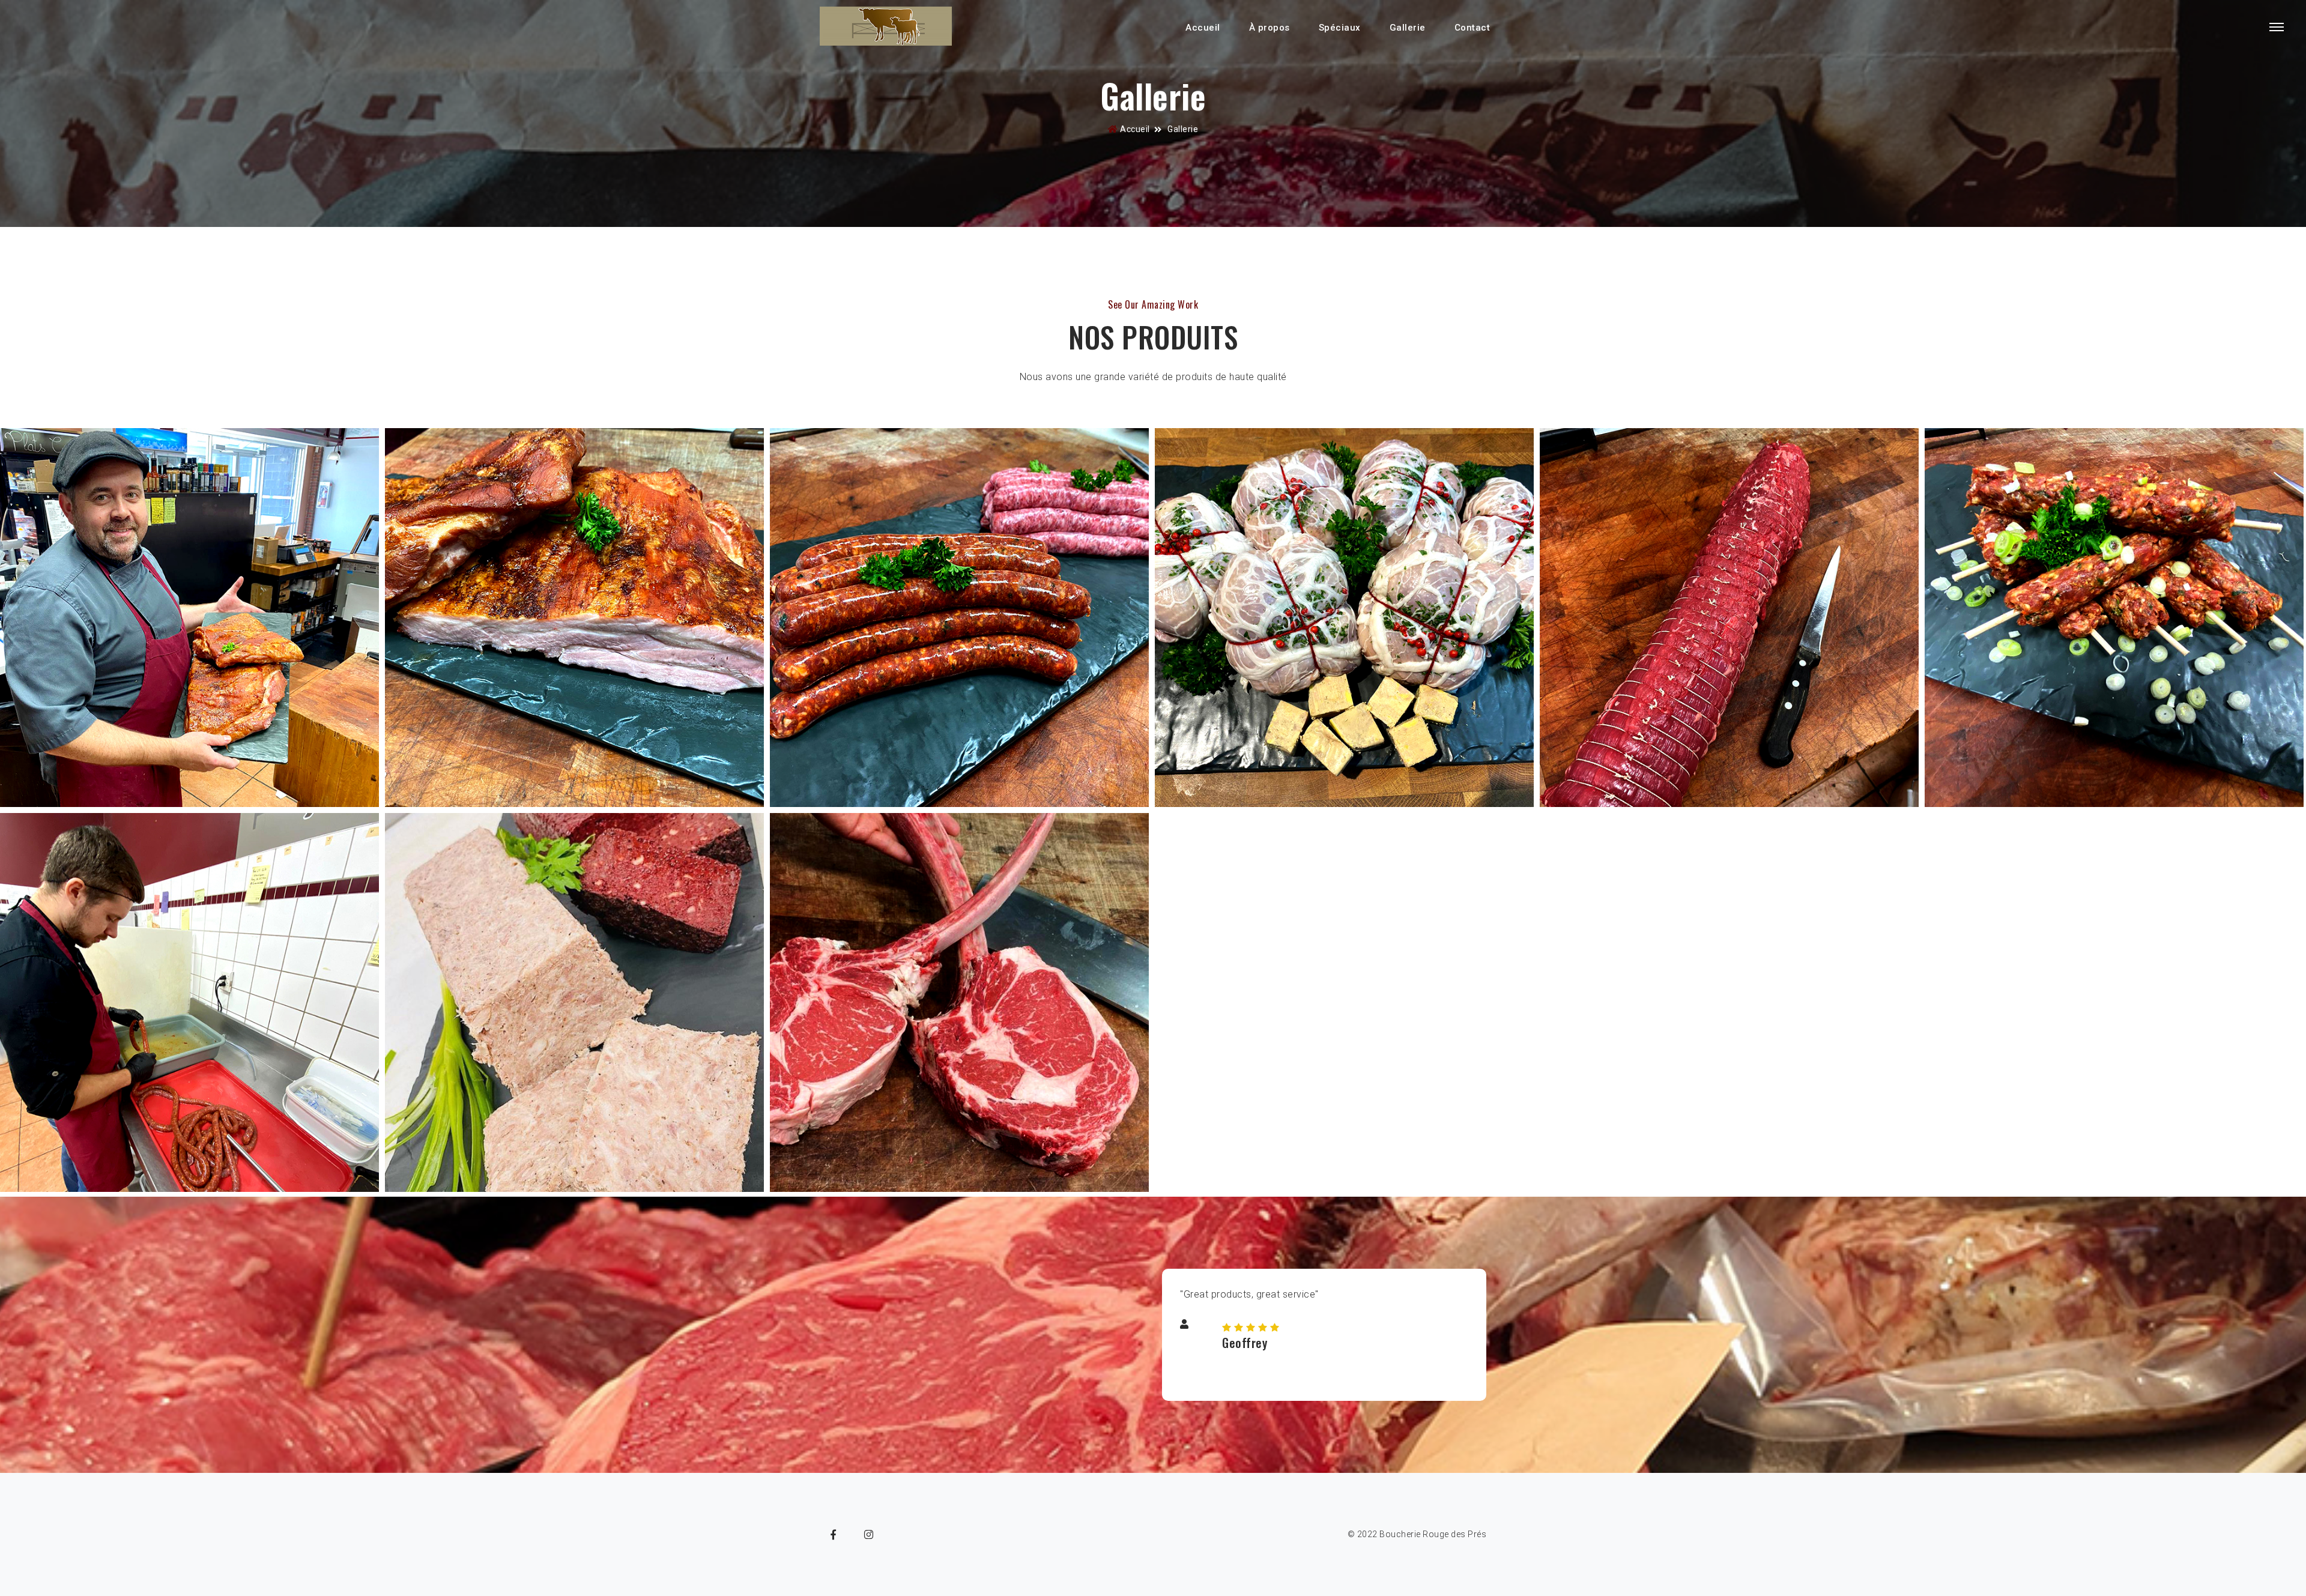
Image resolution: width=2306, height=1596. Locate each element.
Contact (1472, 28)
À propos (1270, 28)
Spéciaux (1340, 28)
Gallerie (1408, 28)
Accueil (1203, 28)
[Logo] (886, 27)
